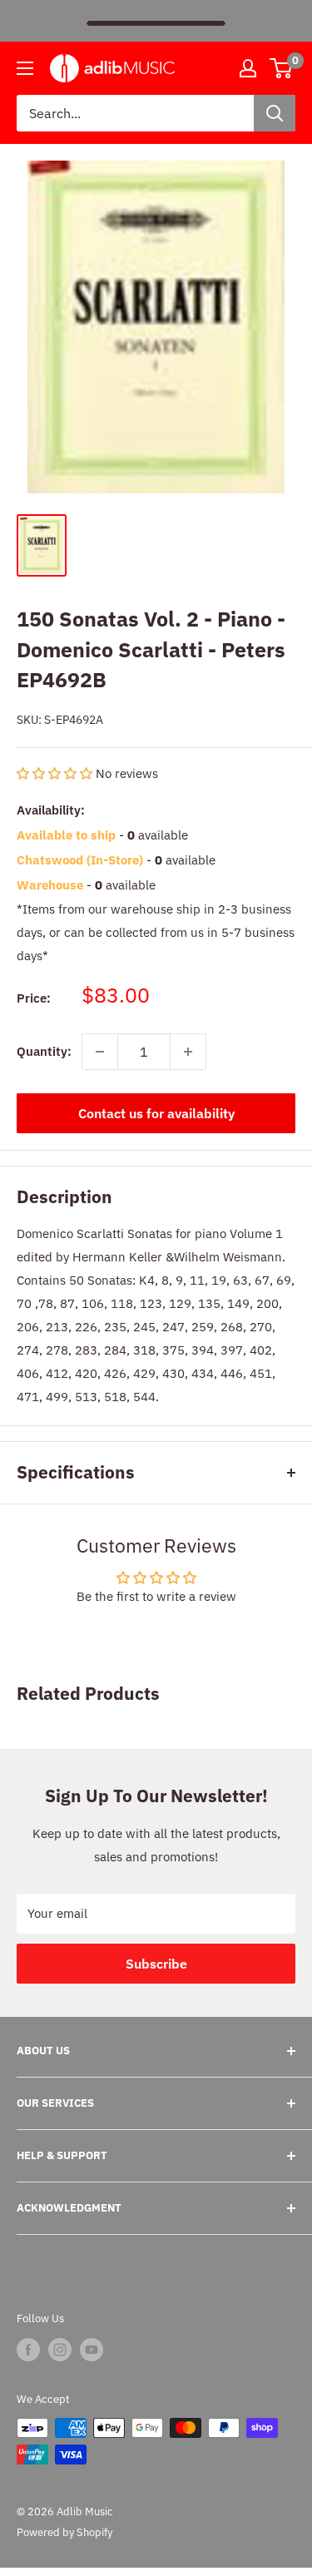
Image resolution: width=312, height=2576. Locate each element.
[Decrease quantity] (100, 1052)
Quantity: (44, 1051)
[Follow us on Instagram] (60, 2350)
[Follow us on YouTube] (92, 2350)
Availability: (51, 810)
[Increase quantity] (188, 1052)
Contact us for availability (156, 1113)
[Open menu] (25, 68)
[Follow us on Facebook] (28, 2350)
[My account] (248, 68)
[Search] (275, 113)
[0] (282, 68)
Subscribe (156, 1964)
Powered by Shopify (64, 2532)
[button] (56, 773)
